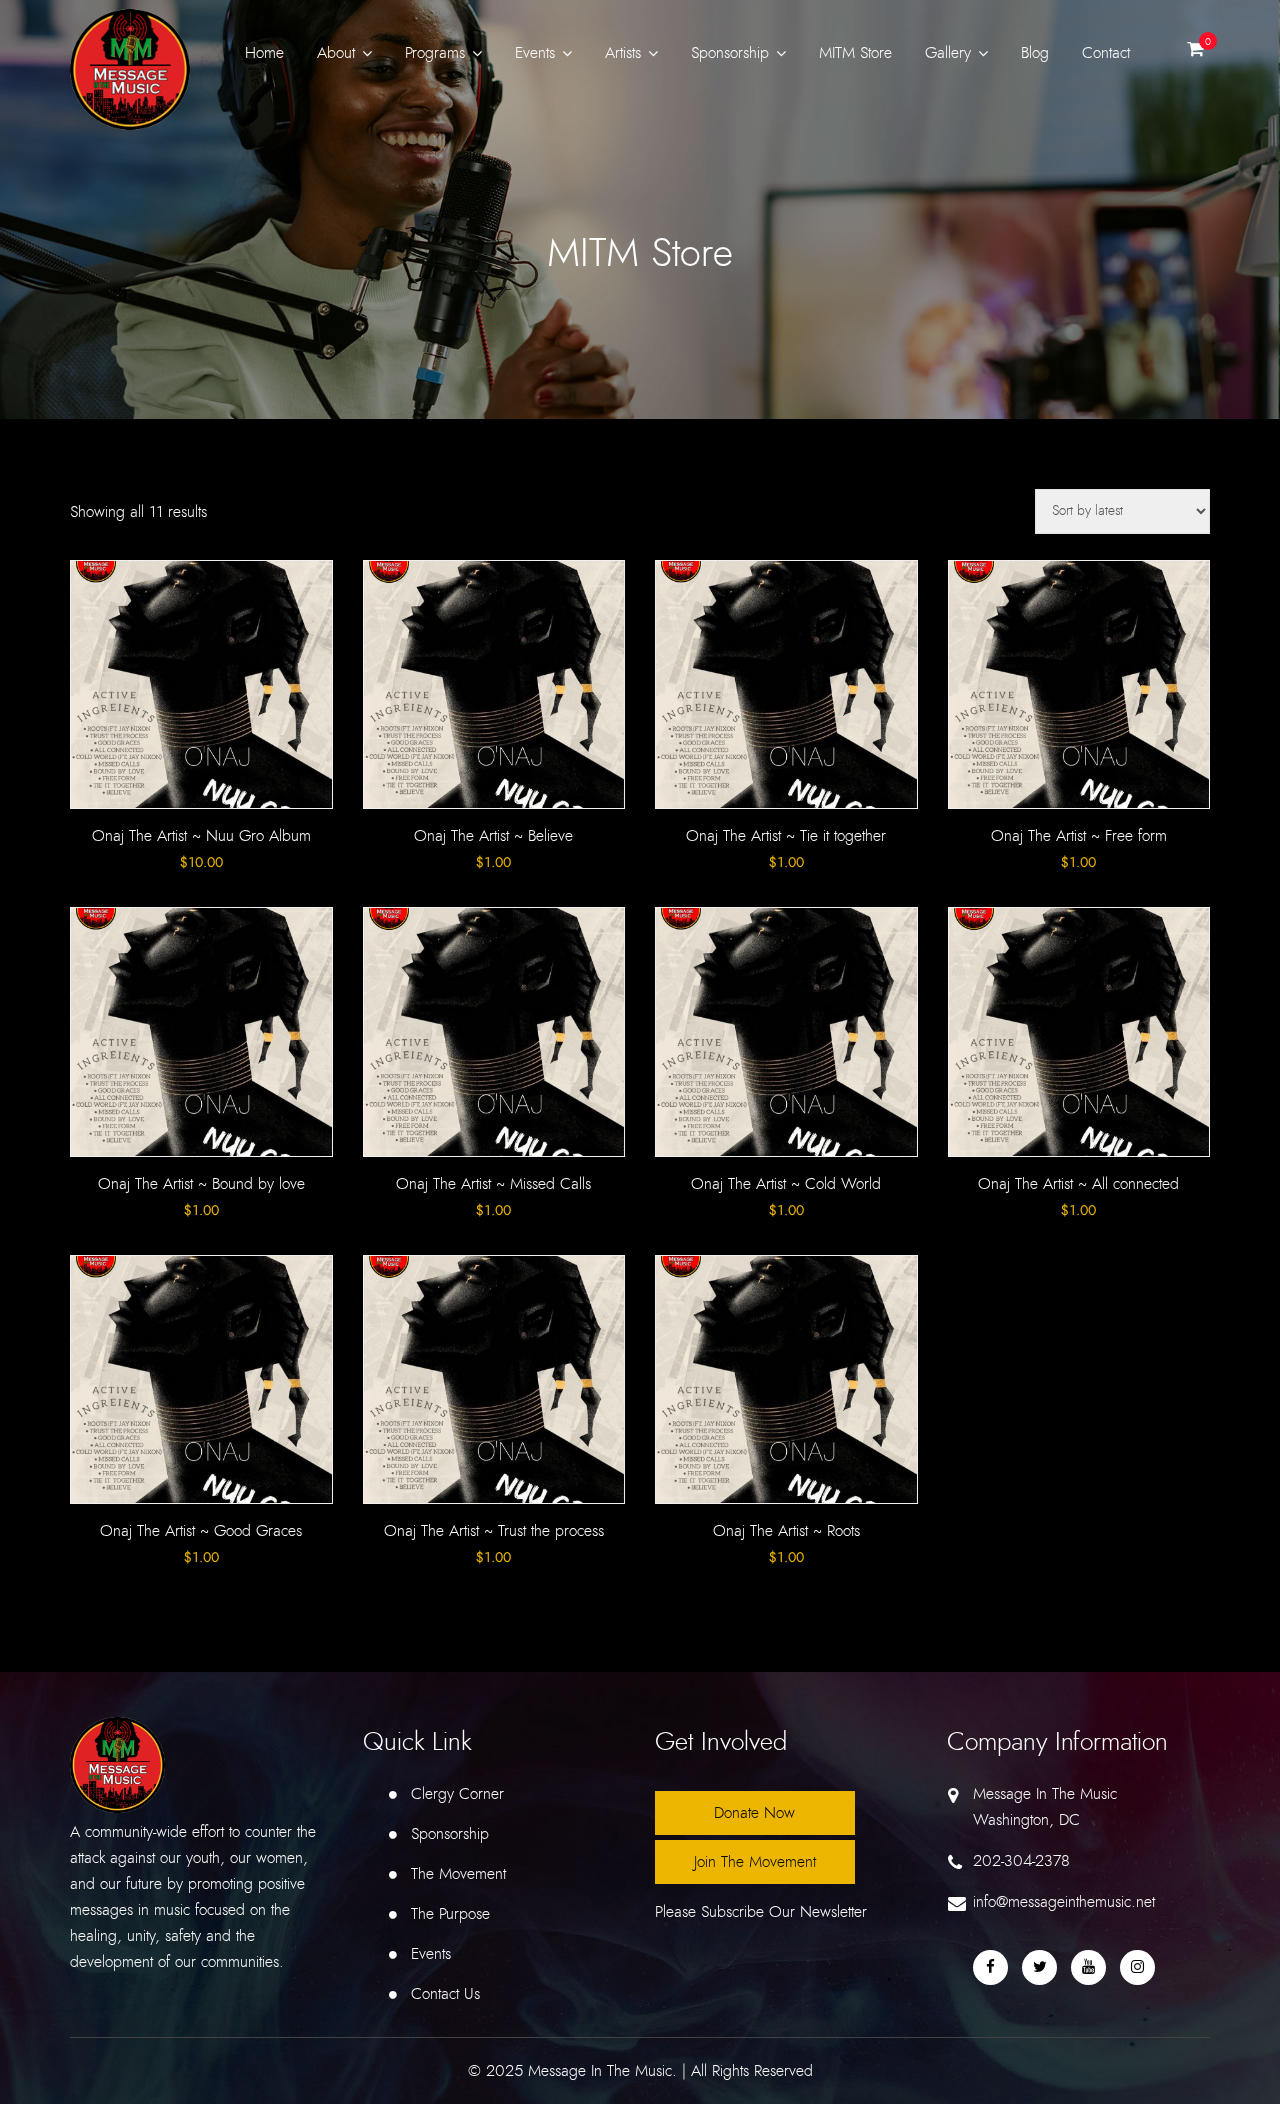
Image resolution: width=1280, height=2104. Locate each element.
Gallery (948, 53)
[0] (1195, 54)
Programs (435, 53)
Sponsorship (730, 53)
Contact (1106, 53)
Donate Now (754, 1813)
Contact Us (445, 1994)
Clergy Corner (457, 1794)
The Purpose (450, 1914)
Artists (623, 53)
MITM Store (855, 53)
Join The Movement (755, 1862)
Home (264, 53)
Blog (1035, 53)
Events (535, 53)
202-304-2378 (1021, 1861)
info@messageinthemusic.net (1064, 1902)
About (336, 53)
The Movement (458, 1874)
